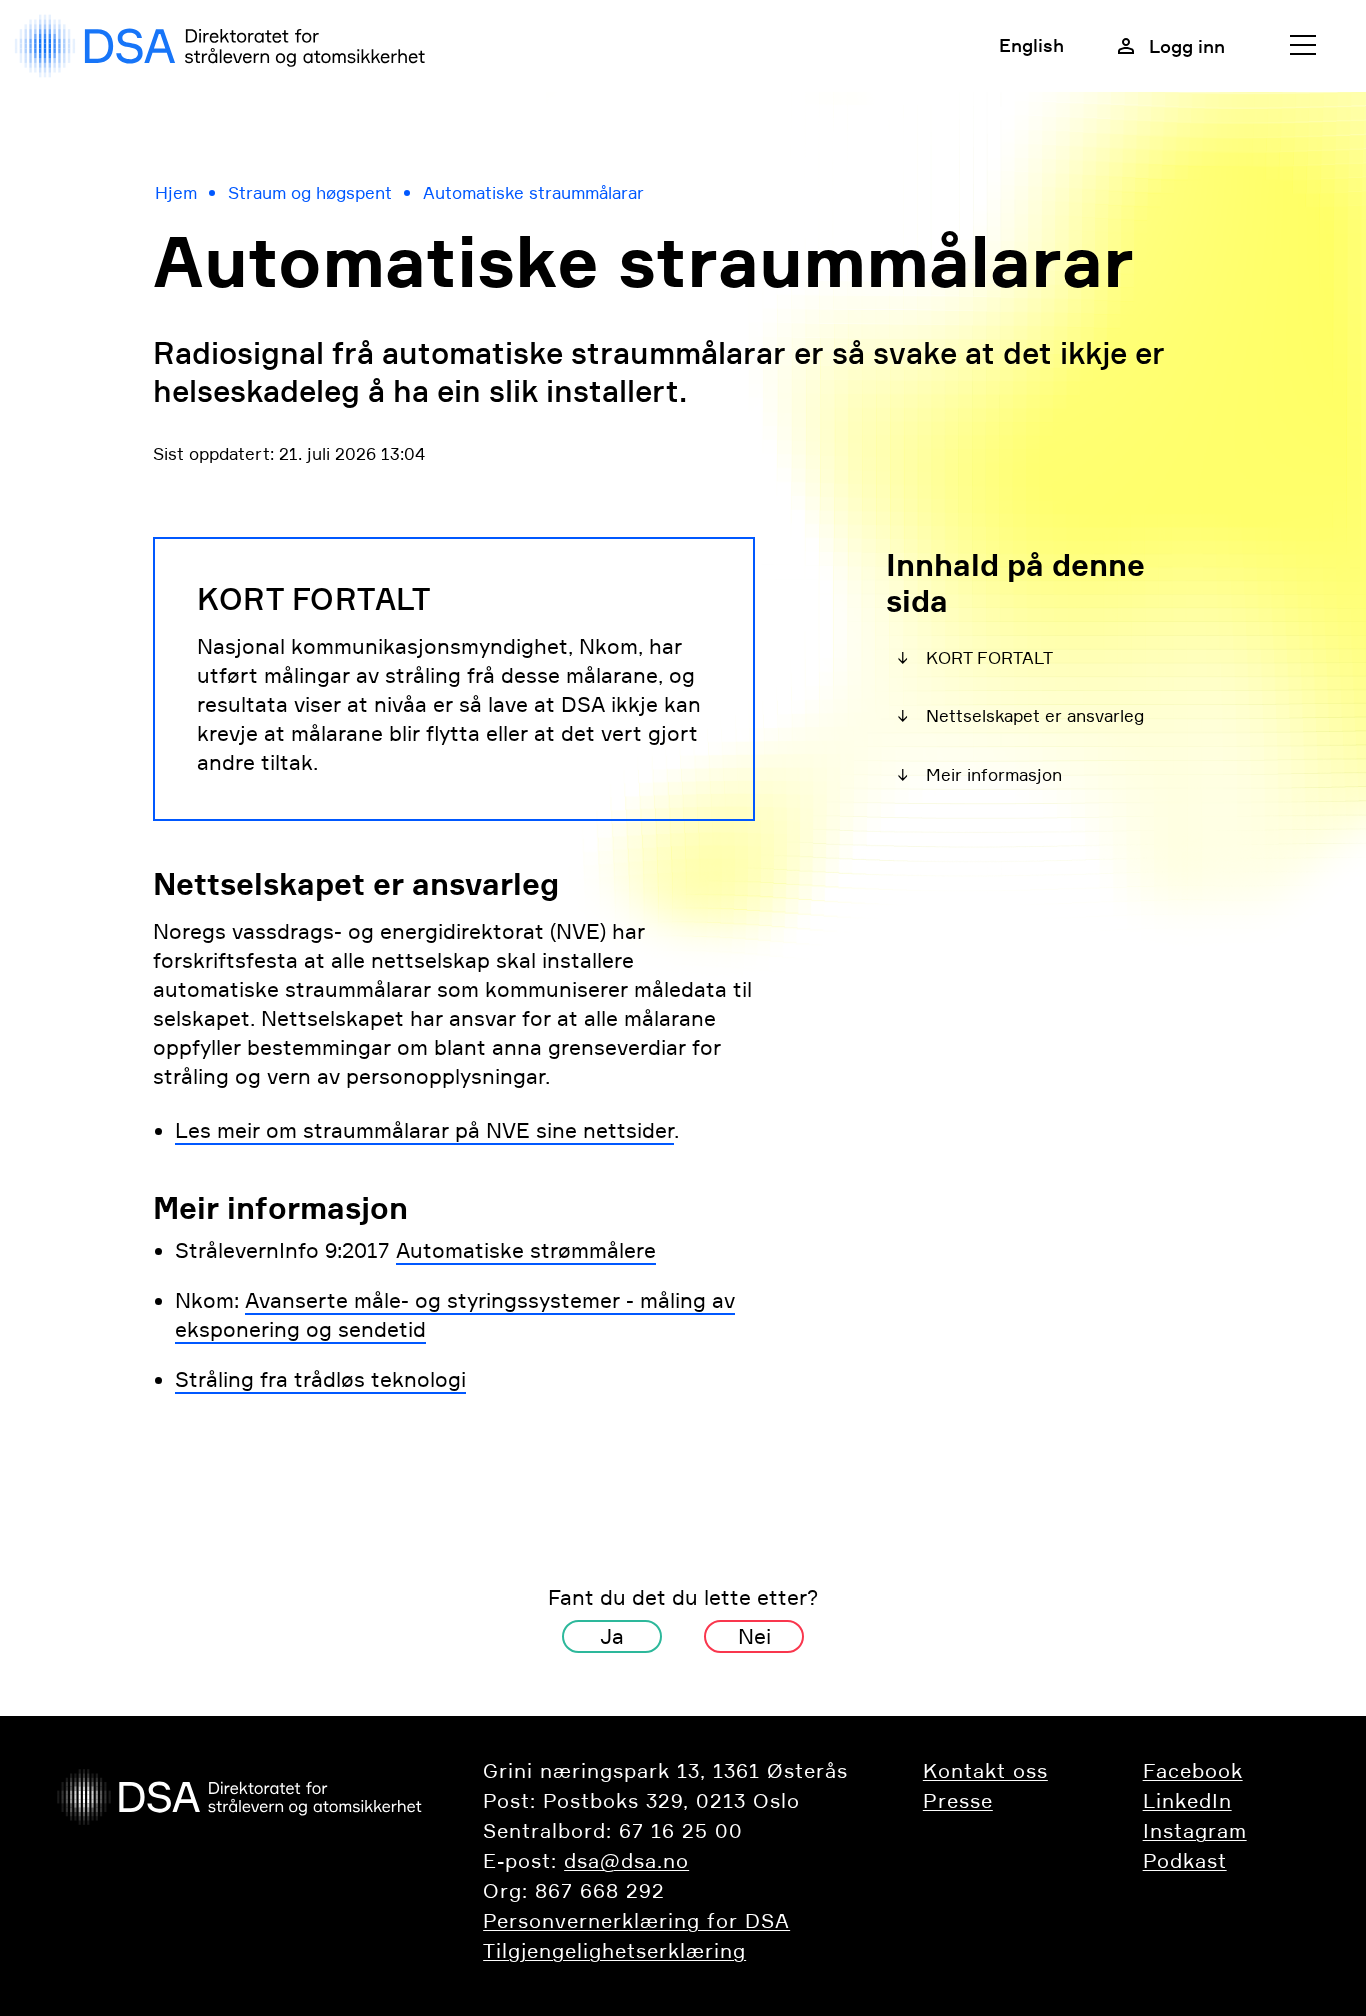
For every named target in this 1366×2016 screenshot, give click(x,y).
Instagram (1195, 1831)
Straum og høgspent (310, 193)
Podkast (1185, 1861)
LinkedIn (1187, 1801)
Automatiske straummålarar (533, 193)
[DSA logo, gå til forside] (224, 46)
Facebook (1193, 1771)
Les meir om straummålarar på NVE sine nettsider (424, 1130)
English (1031, 45)
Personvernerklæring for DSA (636, 1921)
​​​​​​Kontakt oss (985, 1771)
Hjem (176, 193)
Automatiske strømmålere (526, 1250)
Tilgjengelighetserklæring (614, 1951)
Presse (958, 1801)
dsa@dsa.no (626, 1861)
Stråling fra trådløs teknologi (320, 1379)
